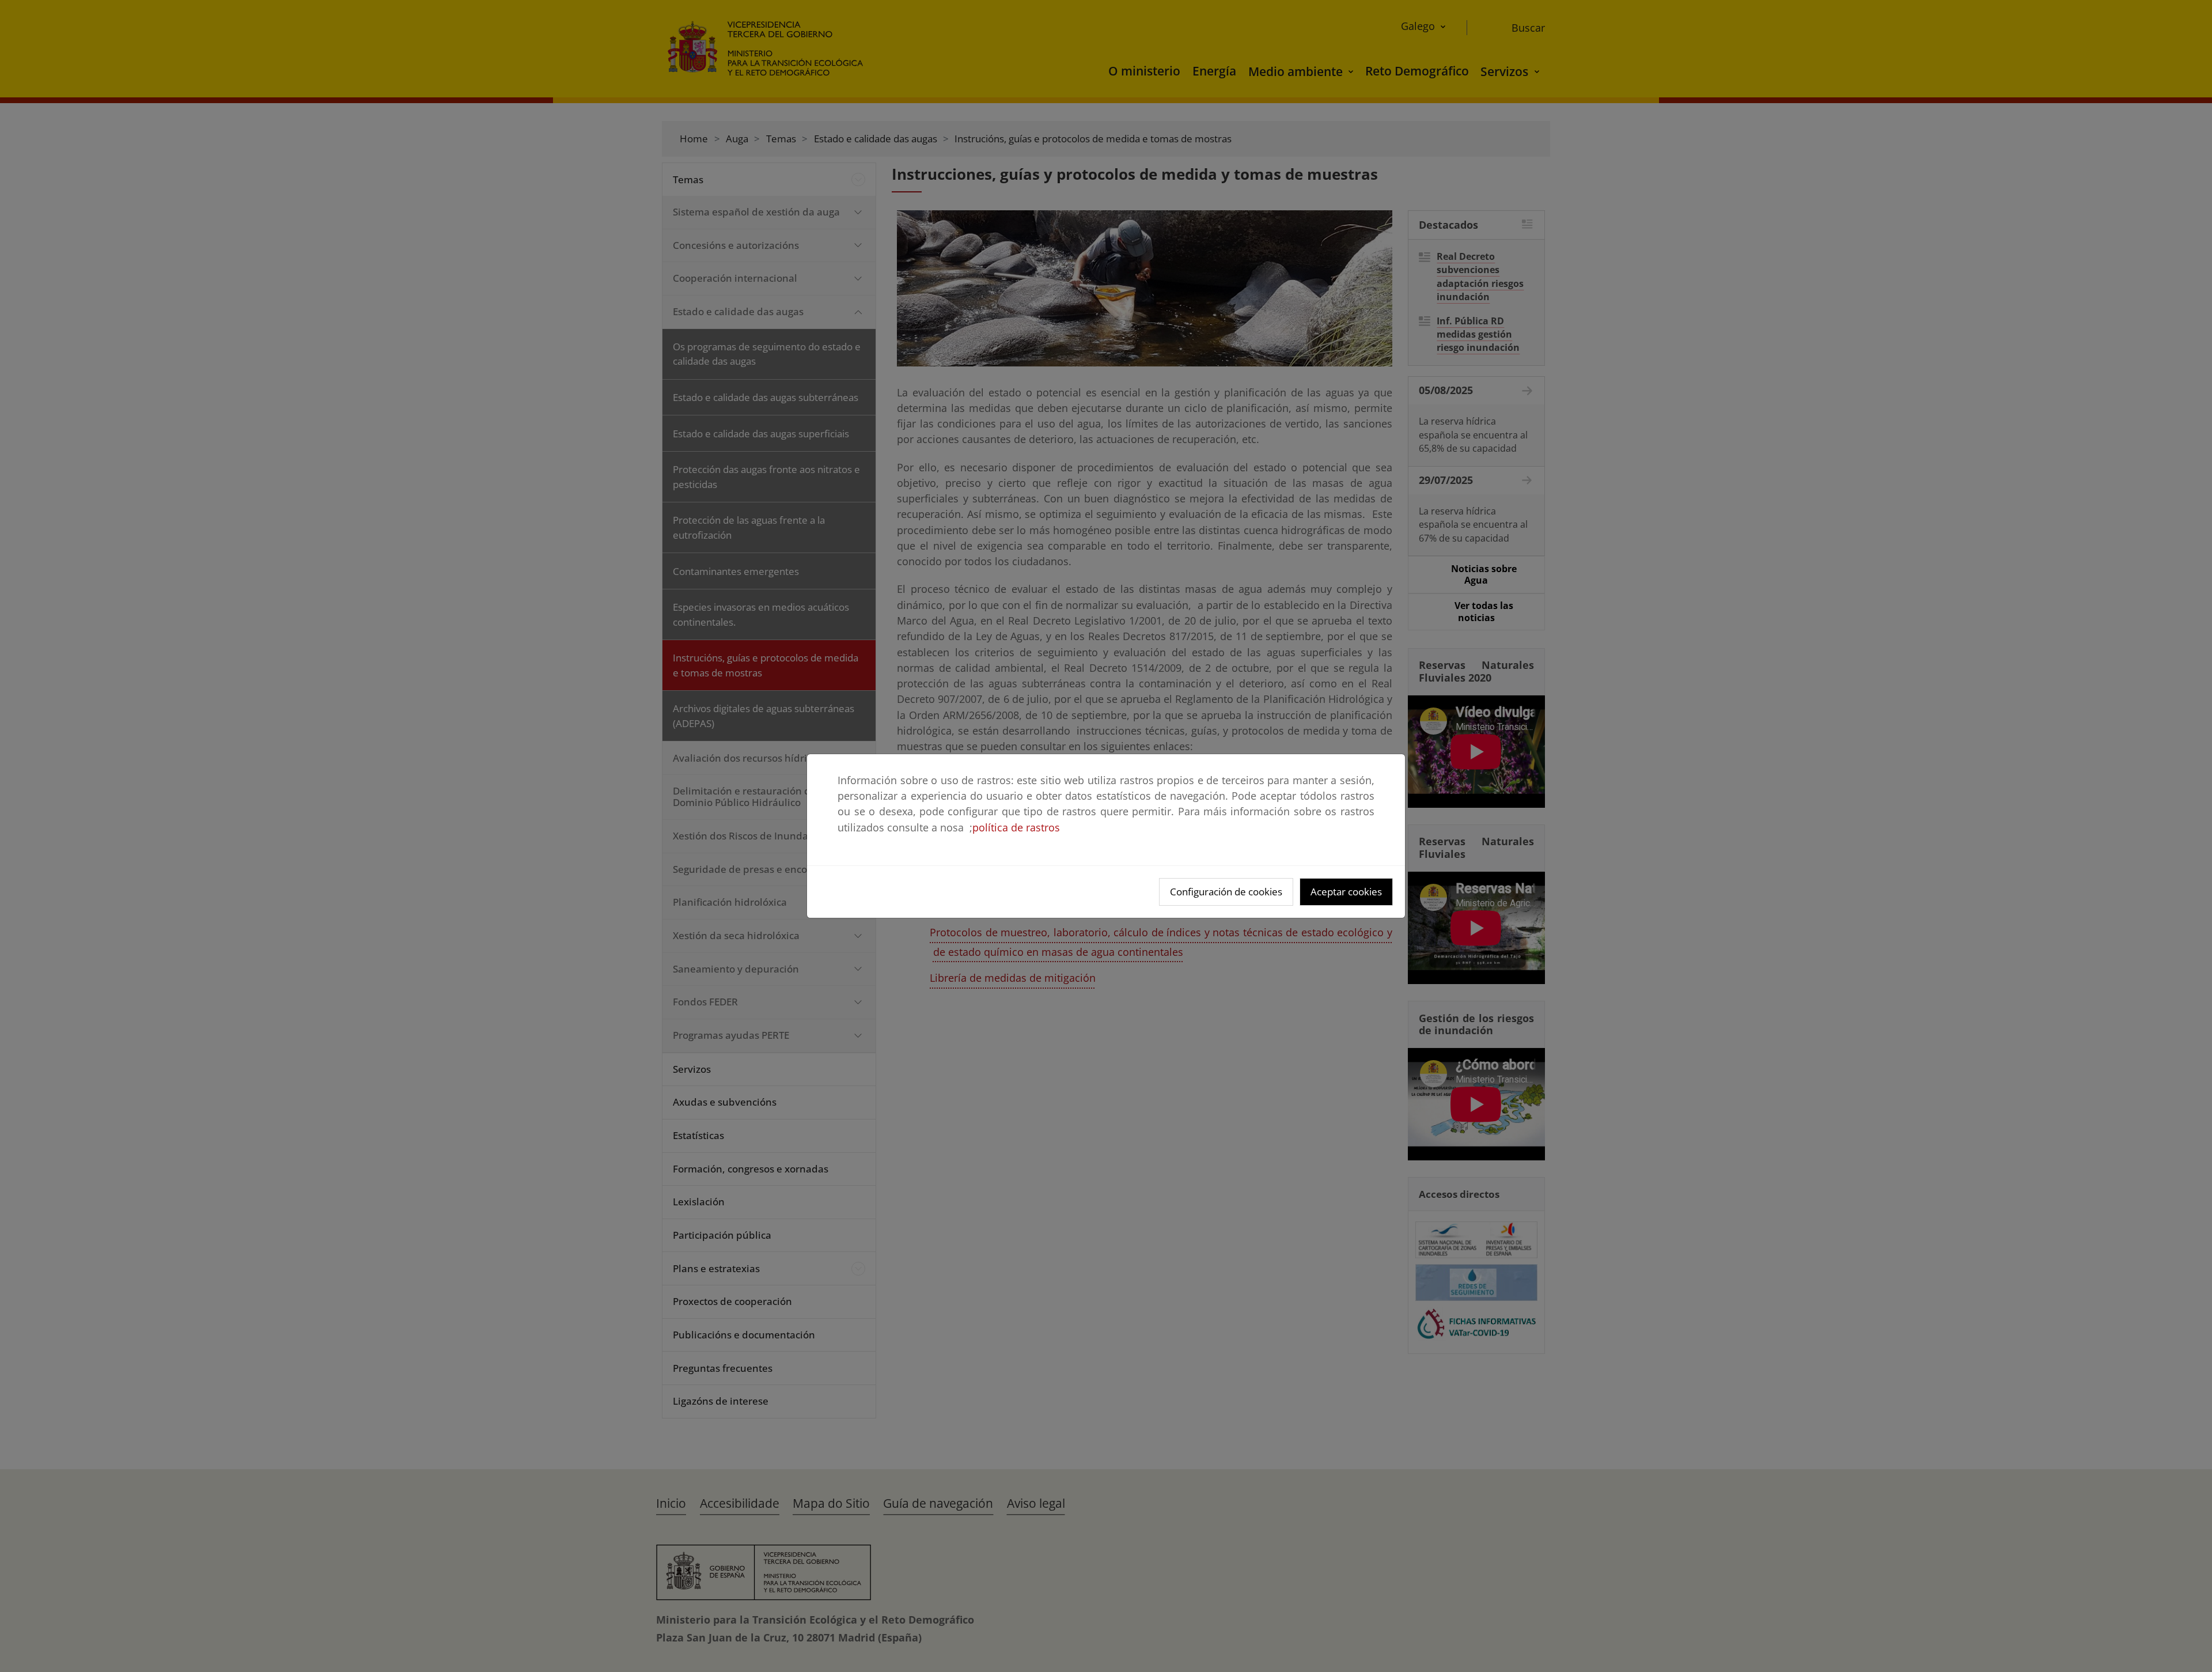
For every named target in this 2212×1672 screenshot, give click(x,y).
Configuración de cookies (1226, 892)
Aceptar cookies (1346, 892)
